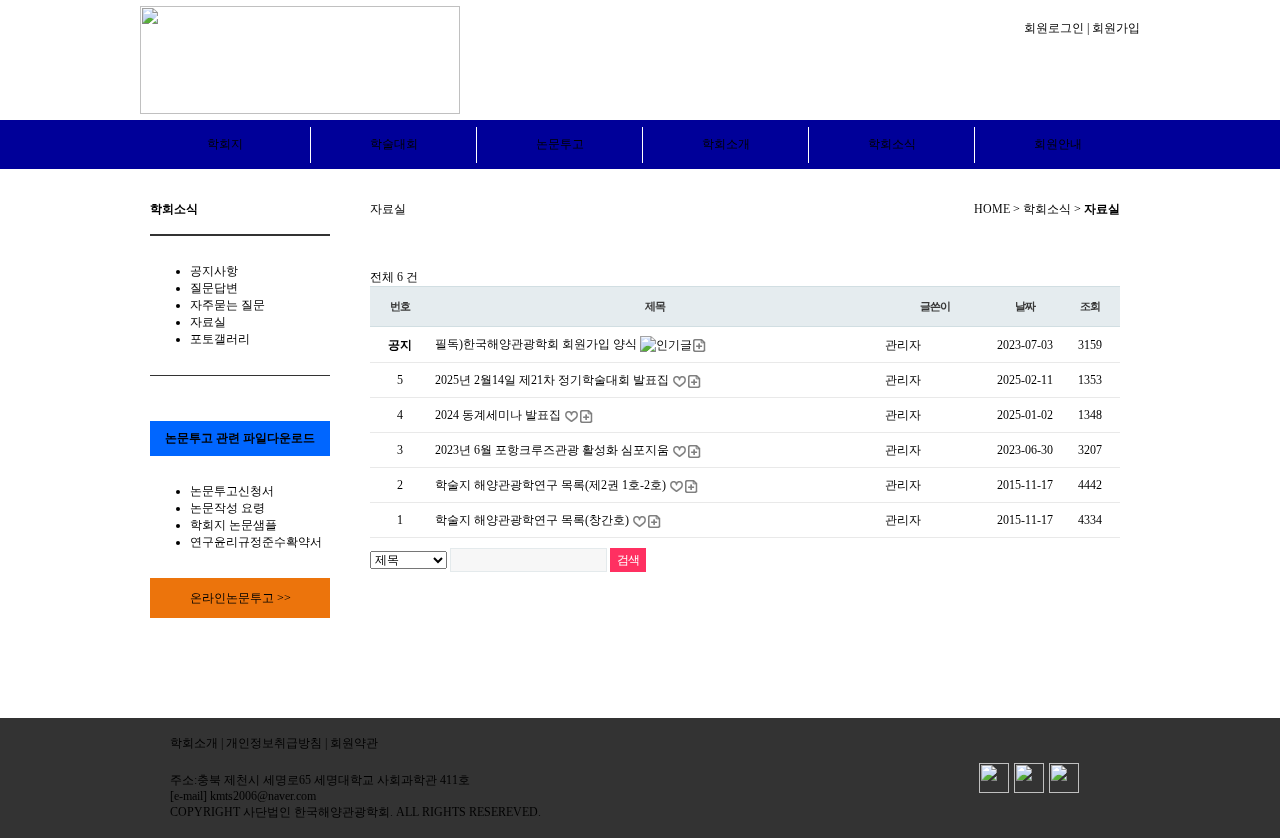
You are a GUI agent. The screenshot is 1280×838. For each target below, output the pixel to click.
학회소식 (892, 144)
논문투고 (560, 144)
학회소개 (726, 144)
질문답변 (214, 288)
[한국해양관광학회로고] (300, 59)
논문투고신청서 (232, 491)
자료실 (208, 322)
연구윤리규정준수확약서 (256, 542)
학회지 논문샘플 (233, 525)
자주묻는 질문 (227, 305)
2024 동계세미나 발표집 (499, 415)
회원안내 (1058, 144)
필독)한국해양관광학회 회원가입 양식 (537, 344)
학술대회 (394, 144)
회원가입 (1116, 28)
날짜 (1025, 306)
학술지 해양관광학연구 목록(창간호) (533, 520)
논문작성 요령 (227, 508)
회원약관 (354, 743)
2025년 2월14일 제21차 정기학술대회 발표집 (553, 380)
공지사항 (214, 271)
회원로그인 (1054, 28)
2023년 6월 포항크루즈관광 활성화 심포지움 (553, 450)
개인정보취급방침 (274, 743)
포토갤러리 (220, 339)
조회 (1090, 306)
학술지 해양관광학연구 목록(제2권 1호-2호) (552, 485)
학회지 (225, 144)
